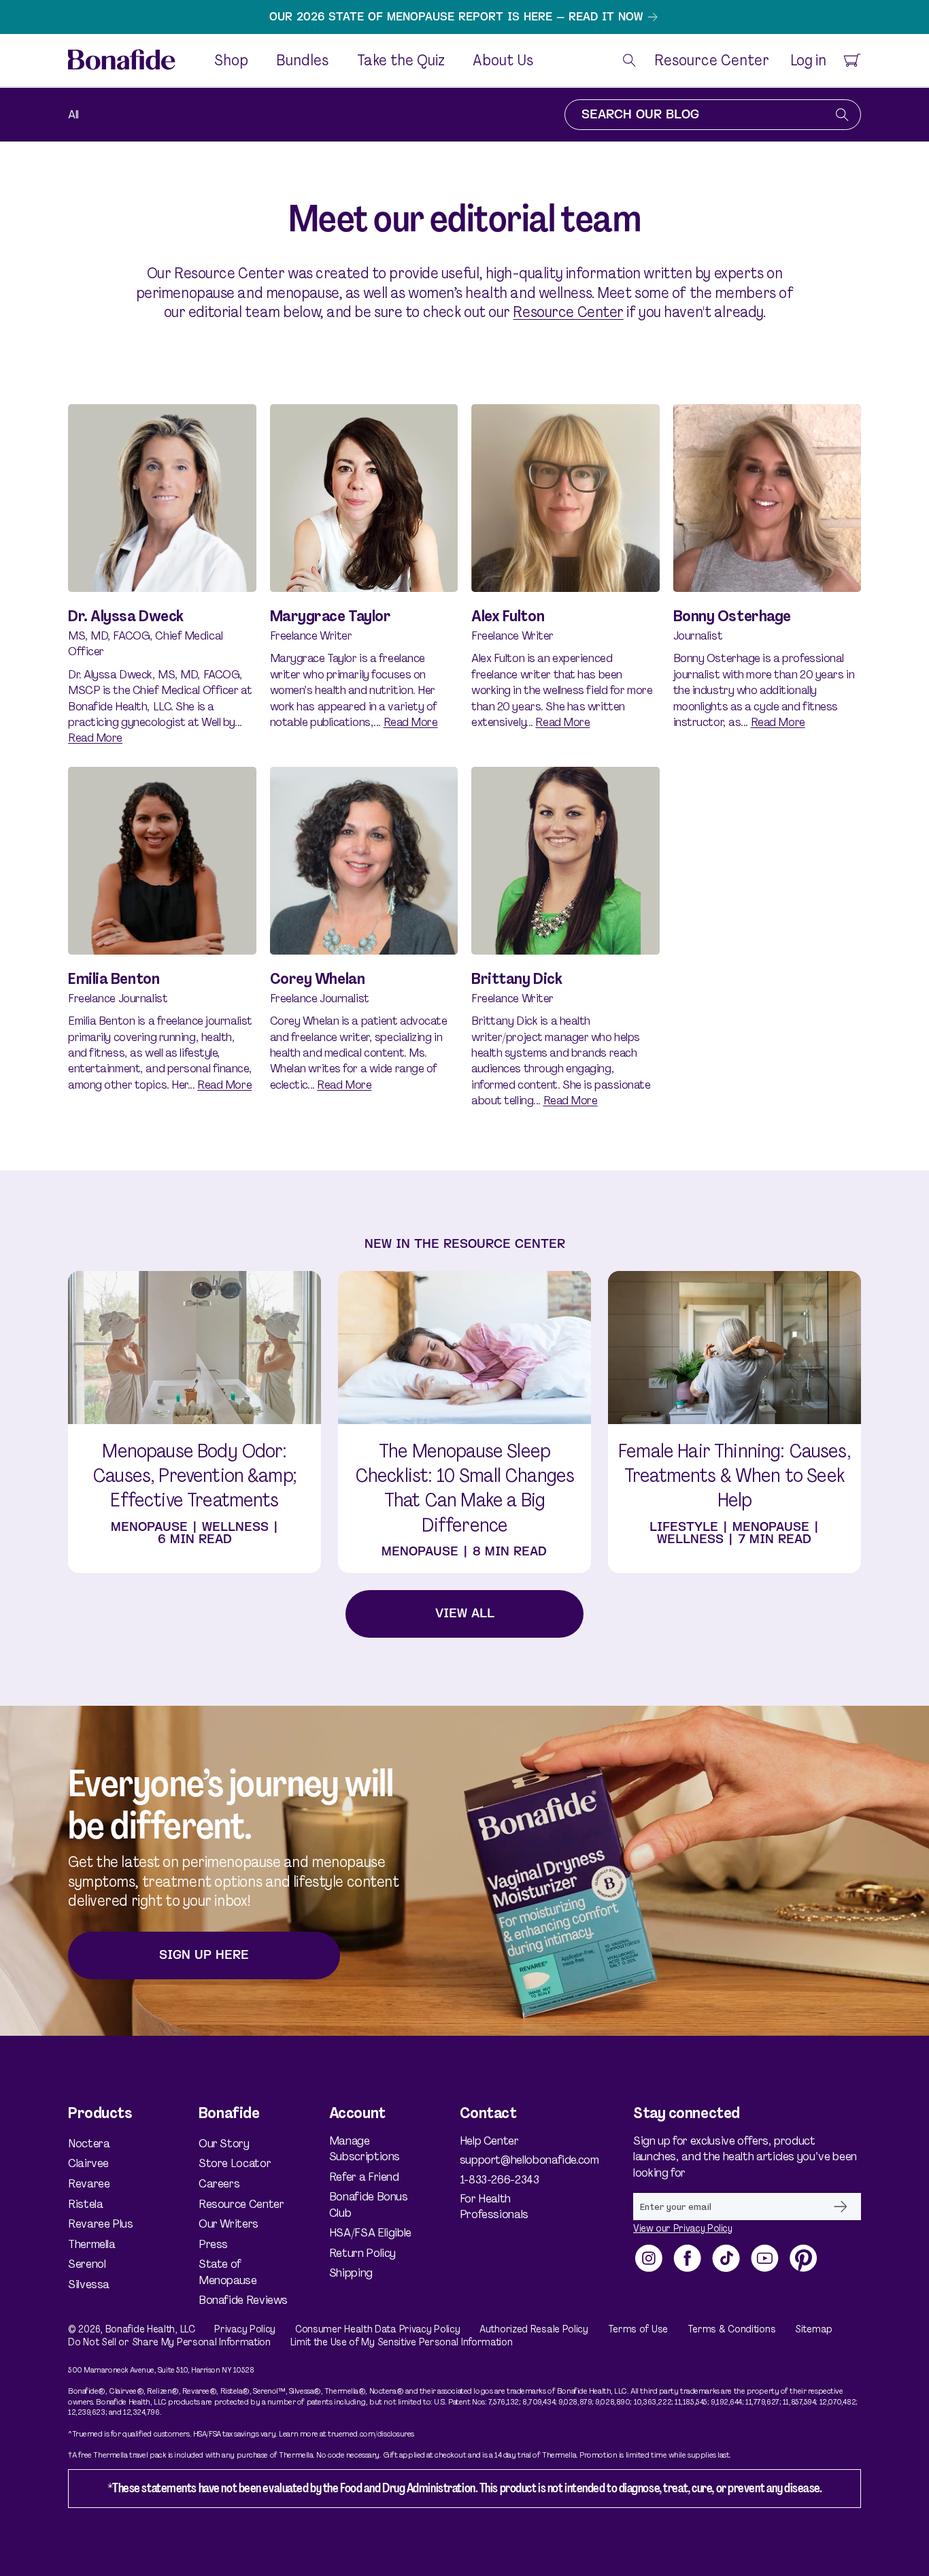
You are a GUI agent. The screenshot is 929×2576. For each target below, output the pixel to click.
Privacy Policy (245, 2329)
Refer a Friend (364, 2177)
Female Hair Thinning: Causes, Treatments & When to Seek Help (734, 1476)
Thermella (92, 2244)
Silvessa (89, 2284)
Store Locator (235, 2163)
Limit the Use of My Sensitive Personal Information (402, 2342)
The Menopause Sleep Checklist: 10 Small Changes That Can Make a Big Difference (464, 1488)
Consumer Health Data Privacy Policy (378, 2329)
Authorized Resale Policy (534, 2329)
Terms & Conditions (732, 2329)
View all (465, 1614)
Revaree (89, 2183)
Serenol (87, 2264)
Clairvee (88, 2163)
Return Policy (362, 2253)
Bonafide (125, 2329)
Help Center (489, 2141)
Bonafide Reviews (243, 2300)
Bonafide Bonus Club (369, 2204)
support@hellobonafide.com (512, 2160)
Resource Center (568, 312)
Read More (95, 738)
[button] (629, 60)
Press (213, 2244)
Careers (219, 2183)
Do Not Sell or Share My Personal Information (169, 2342)
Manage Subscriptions (365, 2149)
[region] (464, 17)
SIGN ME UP (841, 2207)
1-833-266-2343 (500, 2179)
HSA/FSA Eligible (370, 2232)
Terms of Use (638, 2329)
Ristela (85, 2204)
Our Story (224, 2144)
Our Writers (229, 2224)
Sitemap (814, 2329)
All (73, 114)
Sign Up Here (204, 1955)
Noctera (89, 2144)
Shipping (351, 2273)
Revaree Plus (101, 2224)
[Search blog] (842, 115)
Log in (808, 61)
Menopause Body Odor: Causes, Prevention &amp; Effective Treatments (195, 1476)
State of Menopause (228, 2272)
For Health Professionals (494, 2206)
